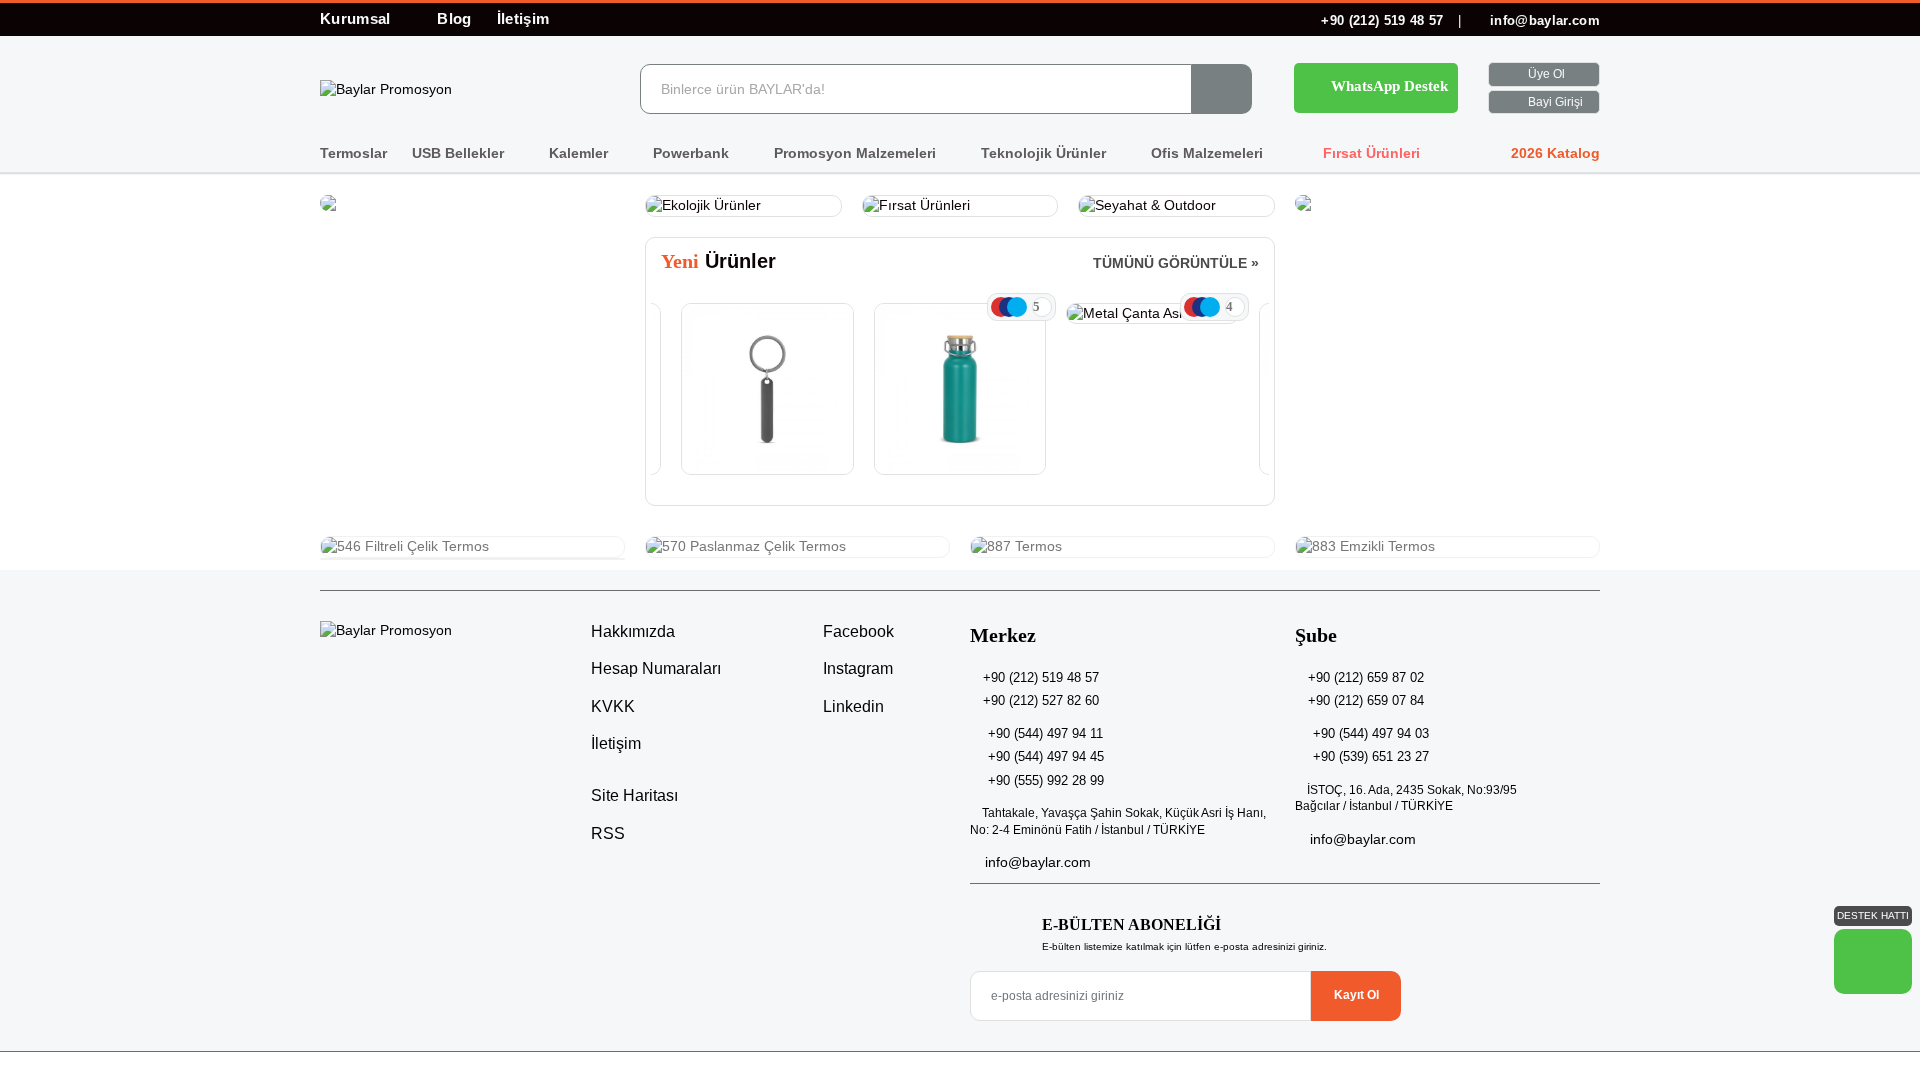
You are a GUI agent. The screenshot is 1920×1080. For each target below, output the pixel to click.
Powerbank (693, 153)
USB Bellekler (460, 153)
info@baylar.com (1543, 20)
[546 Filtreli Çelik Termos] (472, 547)
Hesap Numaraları (656, 668)
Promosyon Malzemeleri (857, 153)
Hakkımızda (633, 631)
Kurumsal (357, 18)
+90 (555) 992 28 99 (1046, 780)
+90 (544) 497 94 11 (1045, 733)
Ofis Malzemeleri (1209, 153)
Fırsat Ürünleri (1369, 153)
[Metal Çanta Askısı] (1152, 314)
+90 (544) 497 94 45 (1046, 756)
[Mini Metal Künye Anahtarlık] (767, 389)
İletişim (523, 18)
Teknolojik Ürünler (1045, 153)
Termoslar (353, 153)
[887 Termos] (1122, 547)
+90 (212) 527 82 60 (1041, 700)
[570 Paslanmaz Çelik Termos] (797, 547)
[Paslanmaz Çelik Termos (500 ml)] (960, 389)
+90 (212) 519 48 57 (1382, 20)
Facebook (856, 631)
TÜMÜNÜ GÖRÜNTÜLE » (1176, 263)
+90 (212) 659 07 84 (1366, 700)
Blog (454, 18)
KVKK (613, 706)
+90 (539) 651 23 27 (1371, 756)
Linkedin (851, 706)
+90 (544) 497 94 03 (1371, 733)
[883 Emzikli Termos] (1447, 547)
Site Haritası (634, 795)
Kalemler (580, 153)
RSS (608, 833)
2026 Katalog (1553, 153)
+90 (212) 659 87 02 (1366, 677)
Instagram (856, 668)
